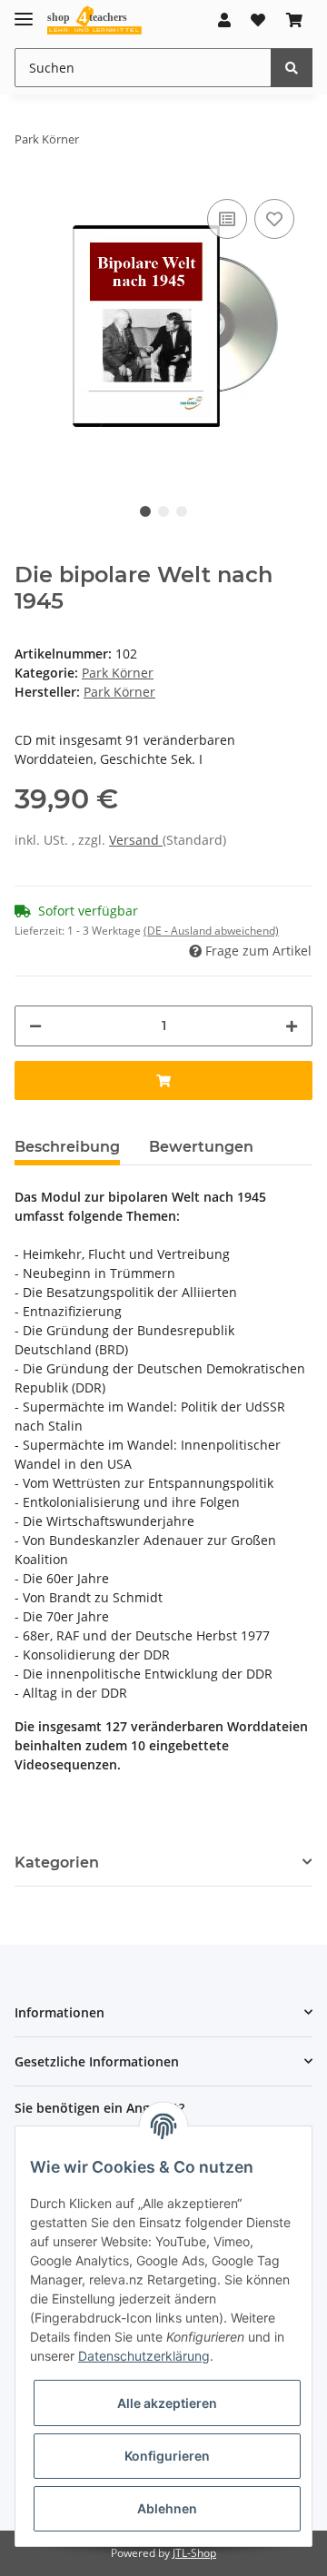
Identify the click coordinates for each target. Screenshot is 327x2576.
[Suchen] (292, 68)
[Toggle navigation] (24, 11)
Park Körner (118, 673)
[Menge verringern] (35, 1026)
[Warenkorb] (294, 20)
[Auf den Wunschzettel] (274, 219)
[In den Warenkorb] (163, 1080)
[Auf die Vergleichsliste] (227, 219)
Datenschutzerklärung (144, 2356)
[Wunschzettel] (258, 20)
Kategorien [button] (57, 1863)
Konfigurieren (167, 2456)
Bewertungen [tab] (201, 1147)
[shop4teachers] (95, 20)
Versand (136, 840)
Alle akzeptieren (167, 2403)
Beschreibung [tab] (67, 1147)
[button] (224, 20)
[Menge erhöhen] (292, 1026)
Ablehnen (167, 2508)
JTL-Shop (194, 2553)
